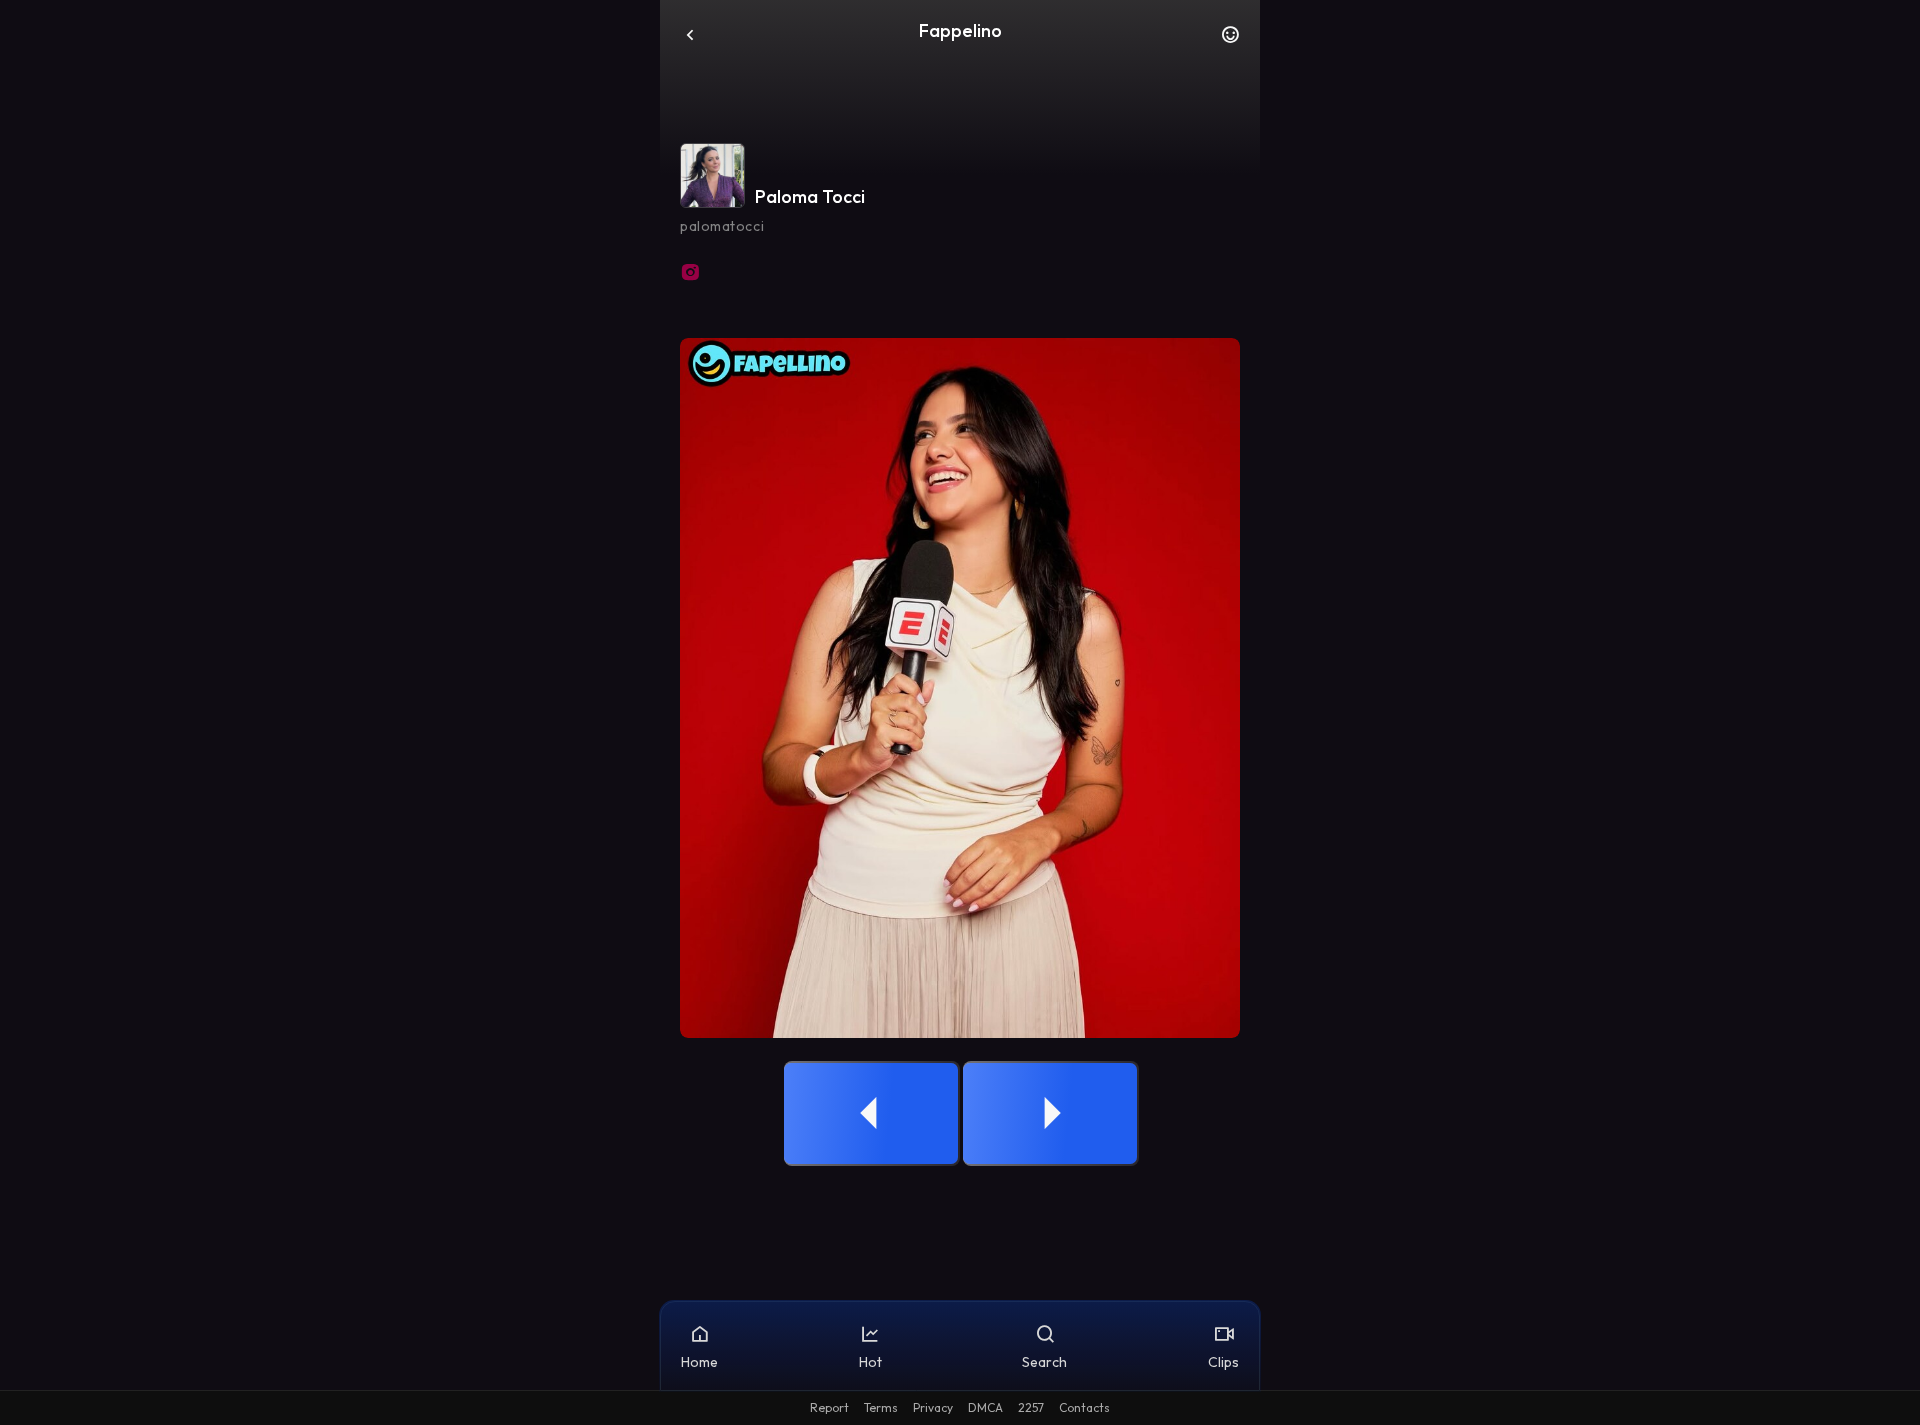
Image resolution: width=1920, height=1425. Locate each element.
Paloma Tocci (810, 196)
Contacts (1084, 1407)
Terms (881, 1407)
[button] (1230, 40)
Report (829, 1407)
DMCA (985, 1407)
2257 (1031, 1407)
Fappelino (960, 30)
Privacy (933, 1407)
